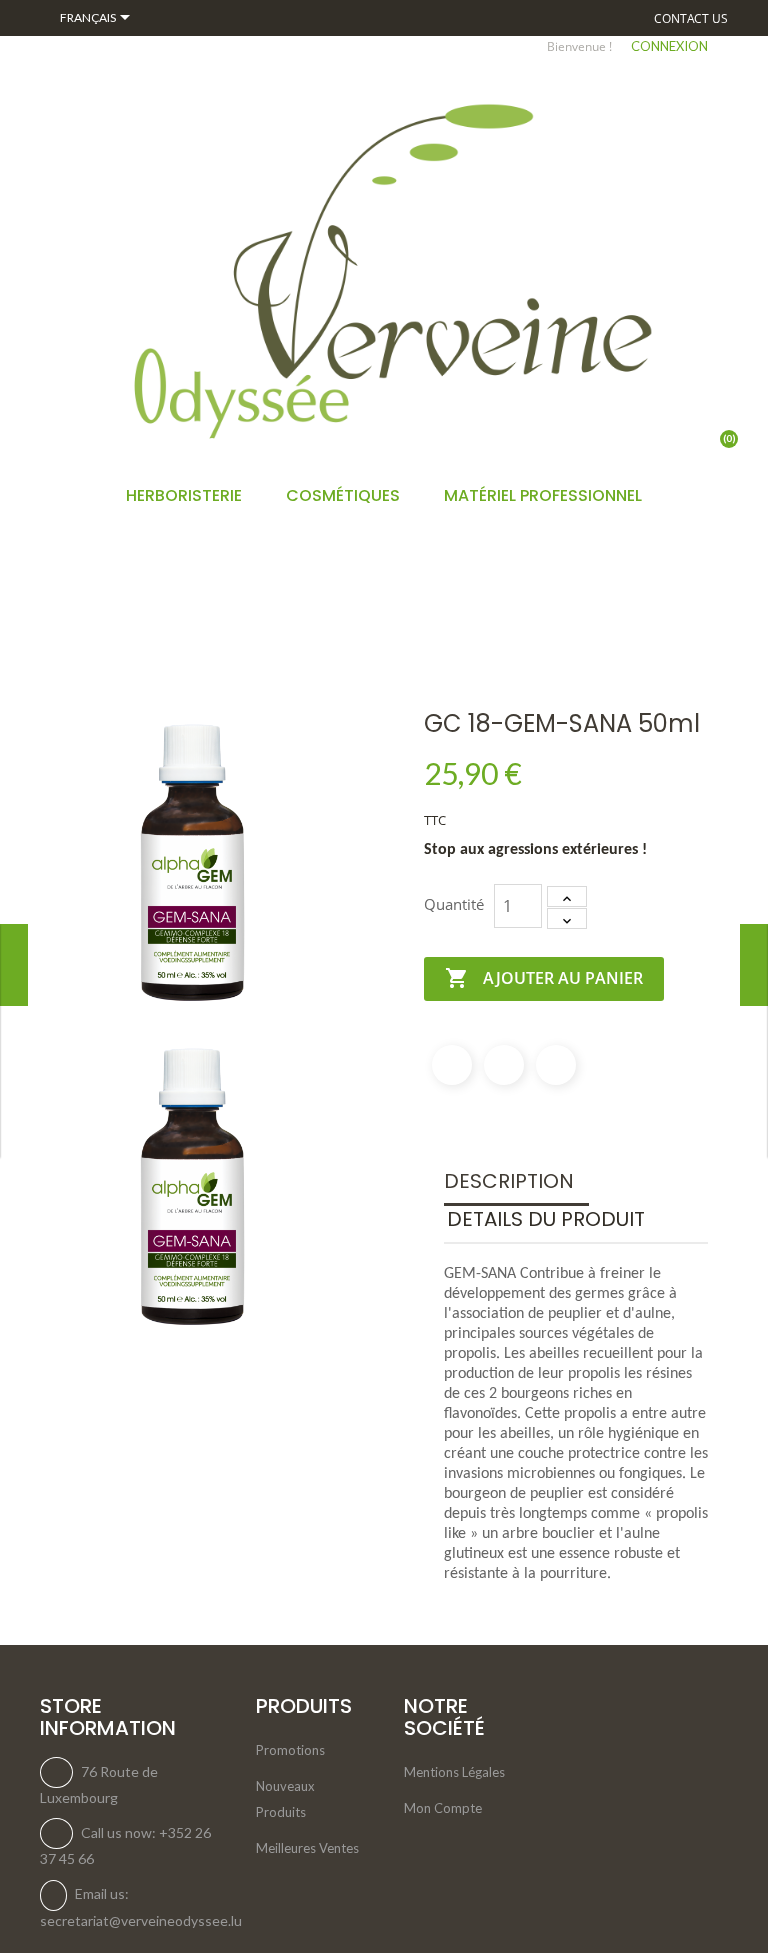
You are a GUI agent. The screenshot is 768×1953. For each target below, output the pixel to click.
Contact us (691, 18)
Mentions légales (454, 1772)
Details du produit (546, 1219)
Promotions (290, 1750)
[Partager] (452, 1065)
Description (509, 1181)
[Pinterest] (556, 1065)
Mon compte (443, 1808)
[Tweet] (504, 1065)
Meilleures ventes (307, 1848)
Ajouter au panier (544, 978)
